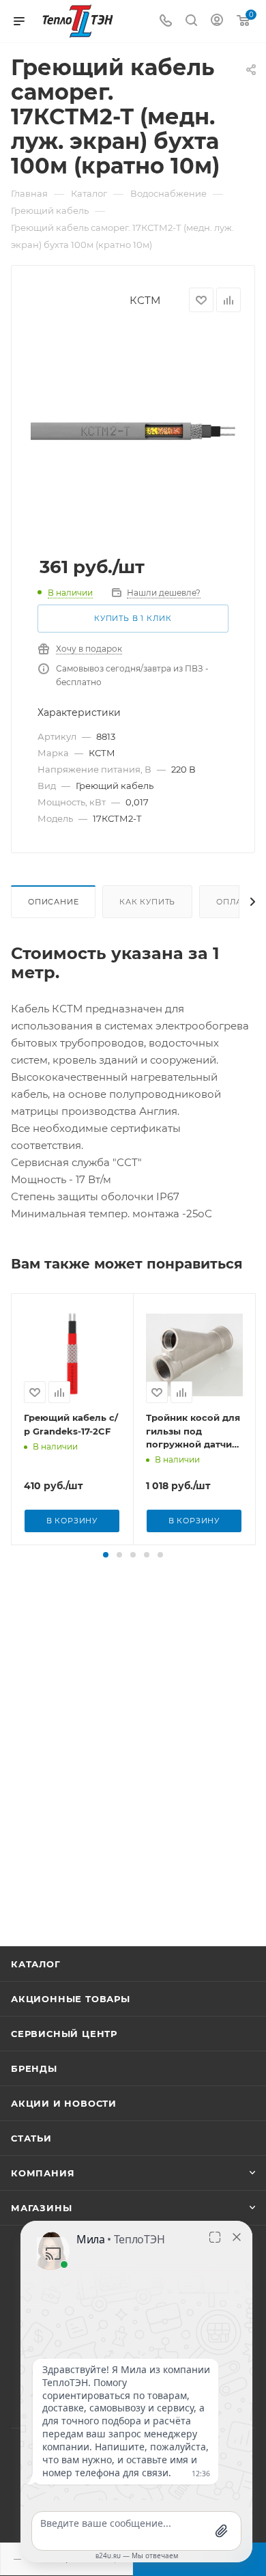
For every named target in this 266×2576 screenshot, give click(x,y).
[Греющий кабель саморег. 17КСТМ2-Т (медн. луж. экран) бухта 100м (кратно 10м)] (133, 431)
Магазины (41, 2208)
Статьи (31, 2138)
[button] (106, 1555)
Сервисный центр (64, 2034)
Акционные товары (71, 1999)
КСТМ (145, 300)
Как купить (147, 902)
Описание (53, 902)
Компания (43, 2173)
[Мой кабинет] (217, 22)
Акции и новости (64, 2103)
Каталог (36, 1964)
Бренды (34, 2068)
